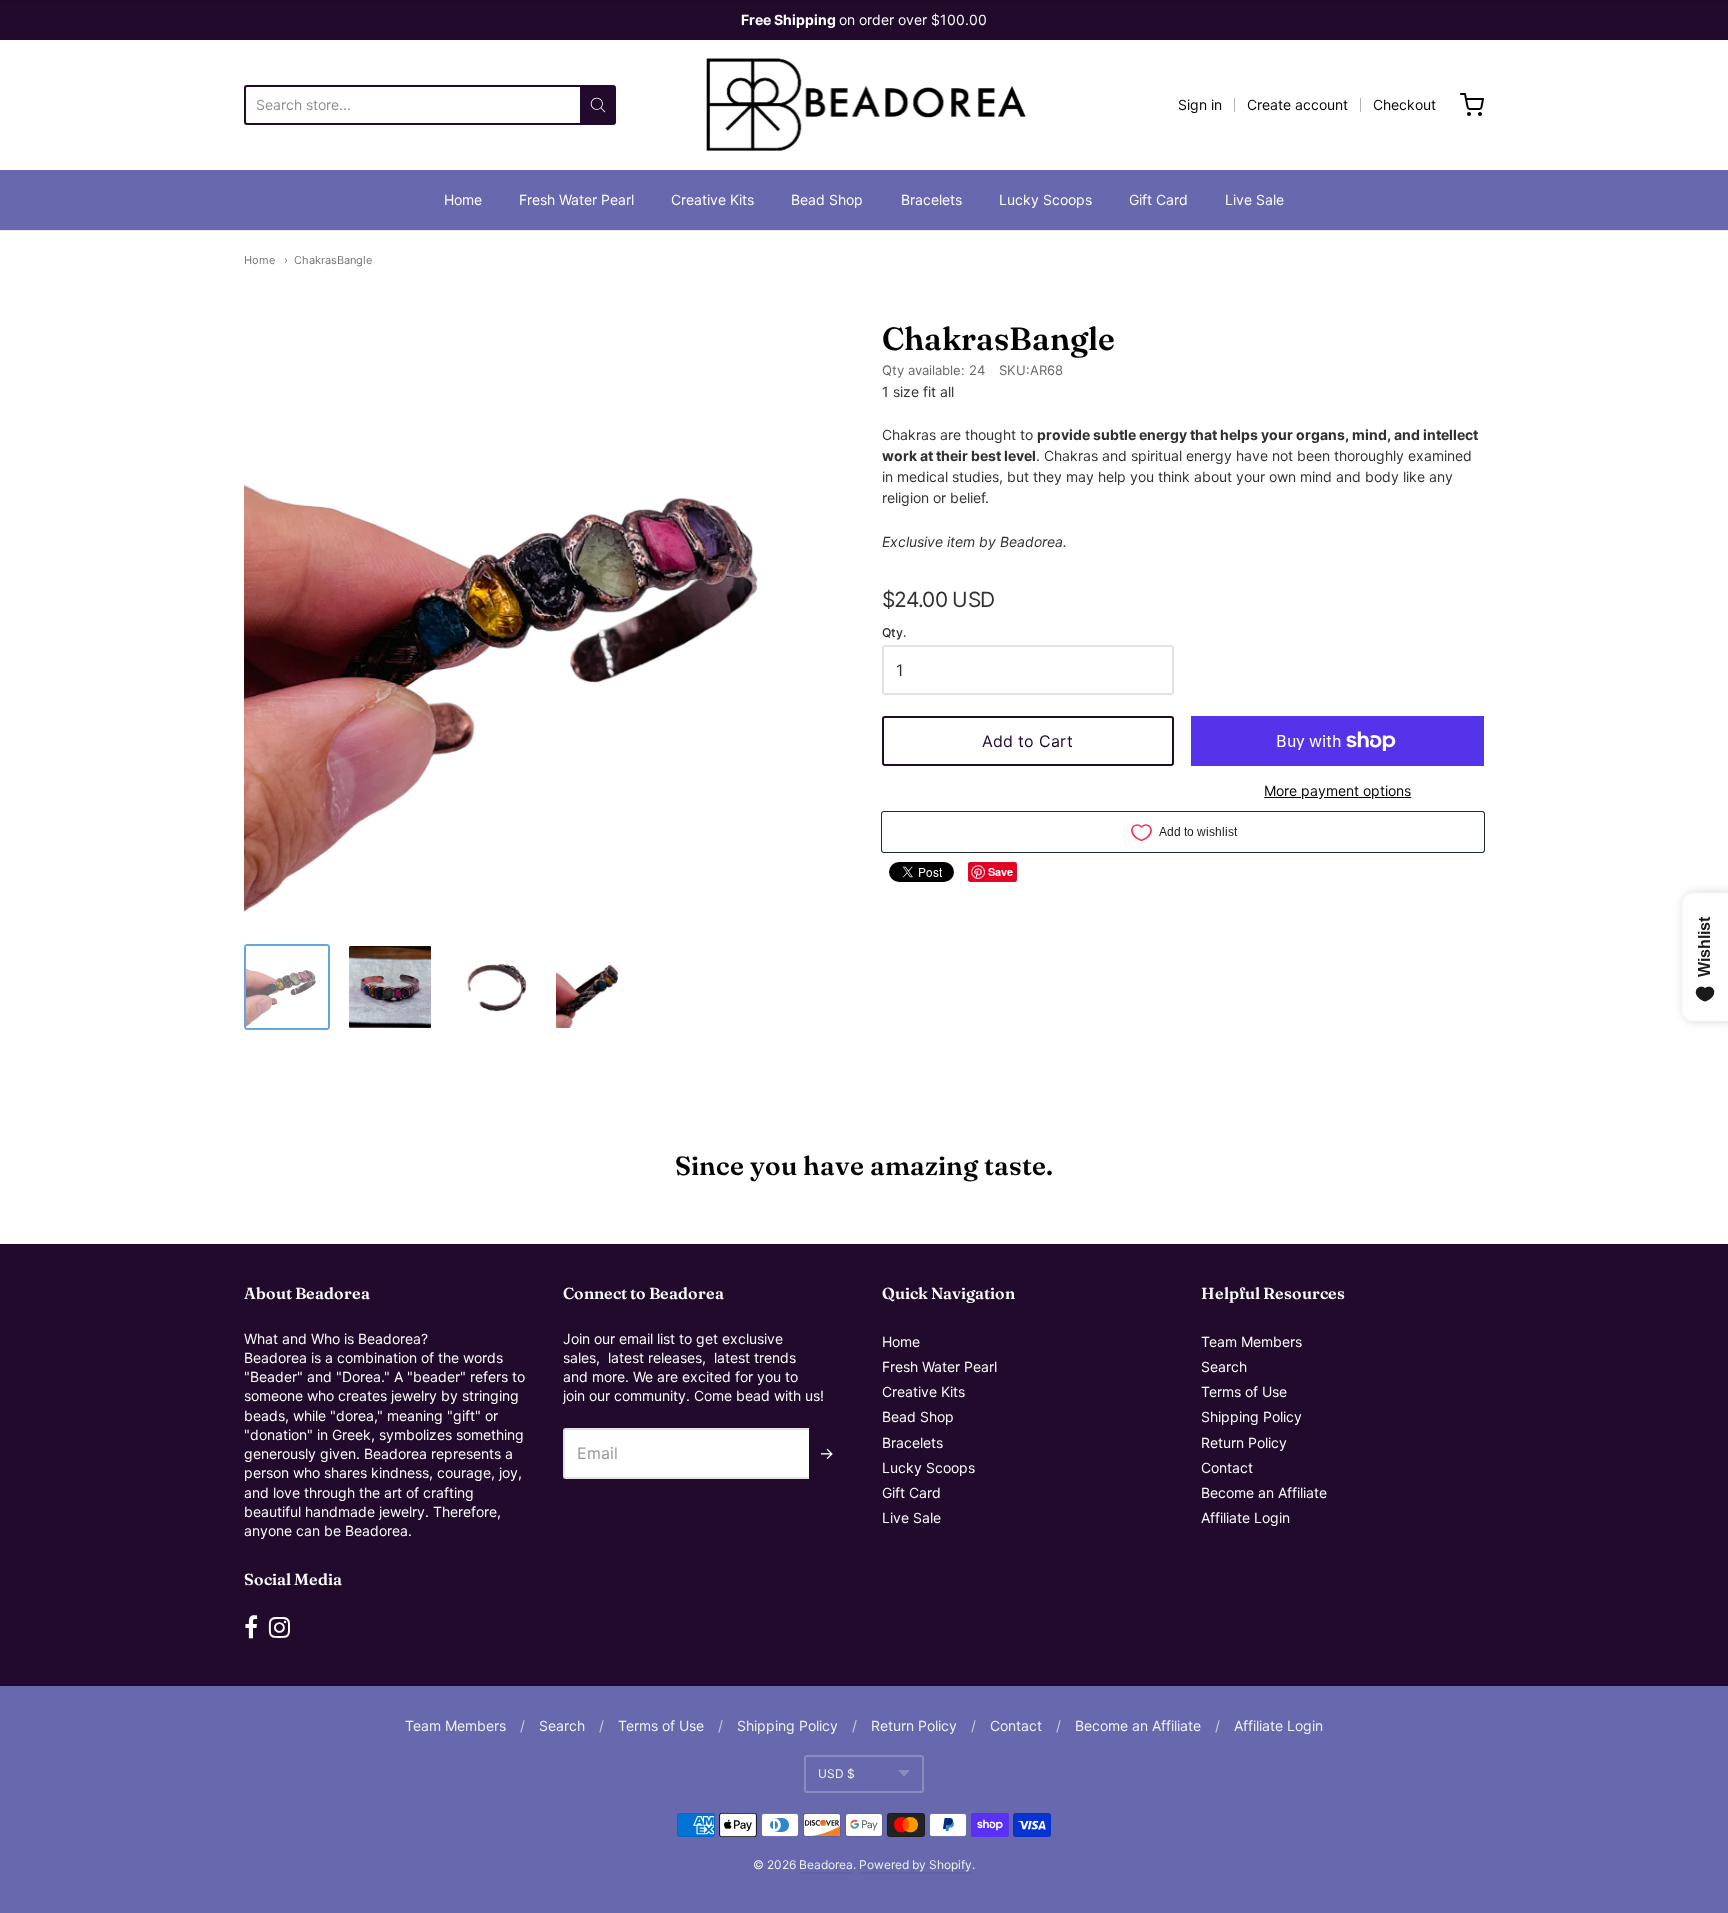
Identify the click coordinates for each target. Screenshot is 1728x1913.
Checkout (1404, 104)
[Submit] (598, 105)
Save (1000, 871)
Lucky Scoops (1045, 199)
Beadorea (826, 1864)
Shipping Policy (1251, 1416)
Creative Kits (712, 199)
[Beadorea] (864, 105)
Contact (1227, 1467)
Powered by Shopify (915, 1864)
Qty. (894, 633)
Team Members (1251, 1341)
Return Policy (1244, 1442)
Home (463, 199)
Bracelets (931, 199)
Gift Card (1158, 199)
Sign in (1200, 104)
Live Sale (1254, 199)
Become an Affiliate (1264, 1492)
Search (1224, 1366)
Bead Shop (827, 199)
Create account (1297, 104)
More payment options (1337, 790)
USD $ (836, 1773)
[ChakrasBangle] (287, 987)
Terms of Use (1244, 1391)
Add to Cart (1027, 741)
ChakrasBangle (333, 260)
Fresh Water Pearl (576, 199)
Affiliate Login (1245, 1517)
